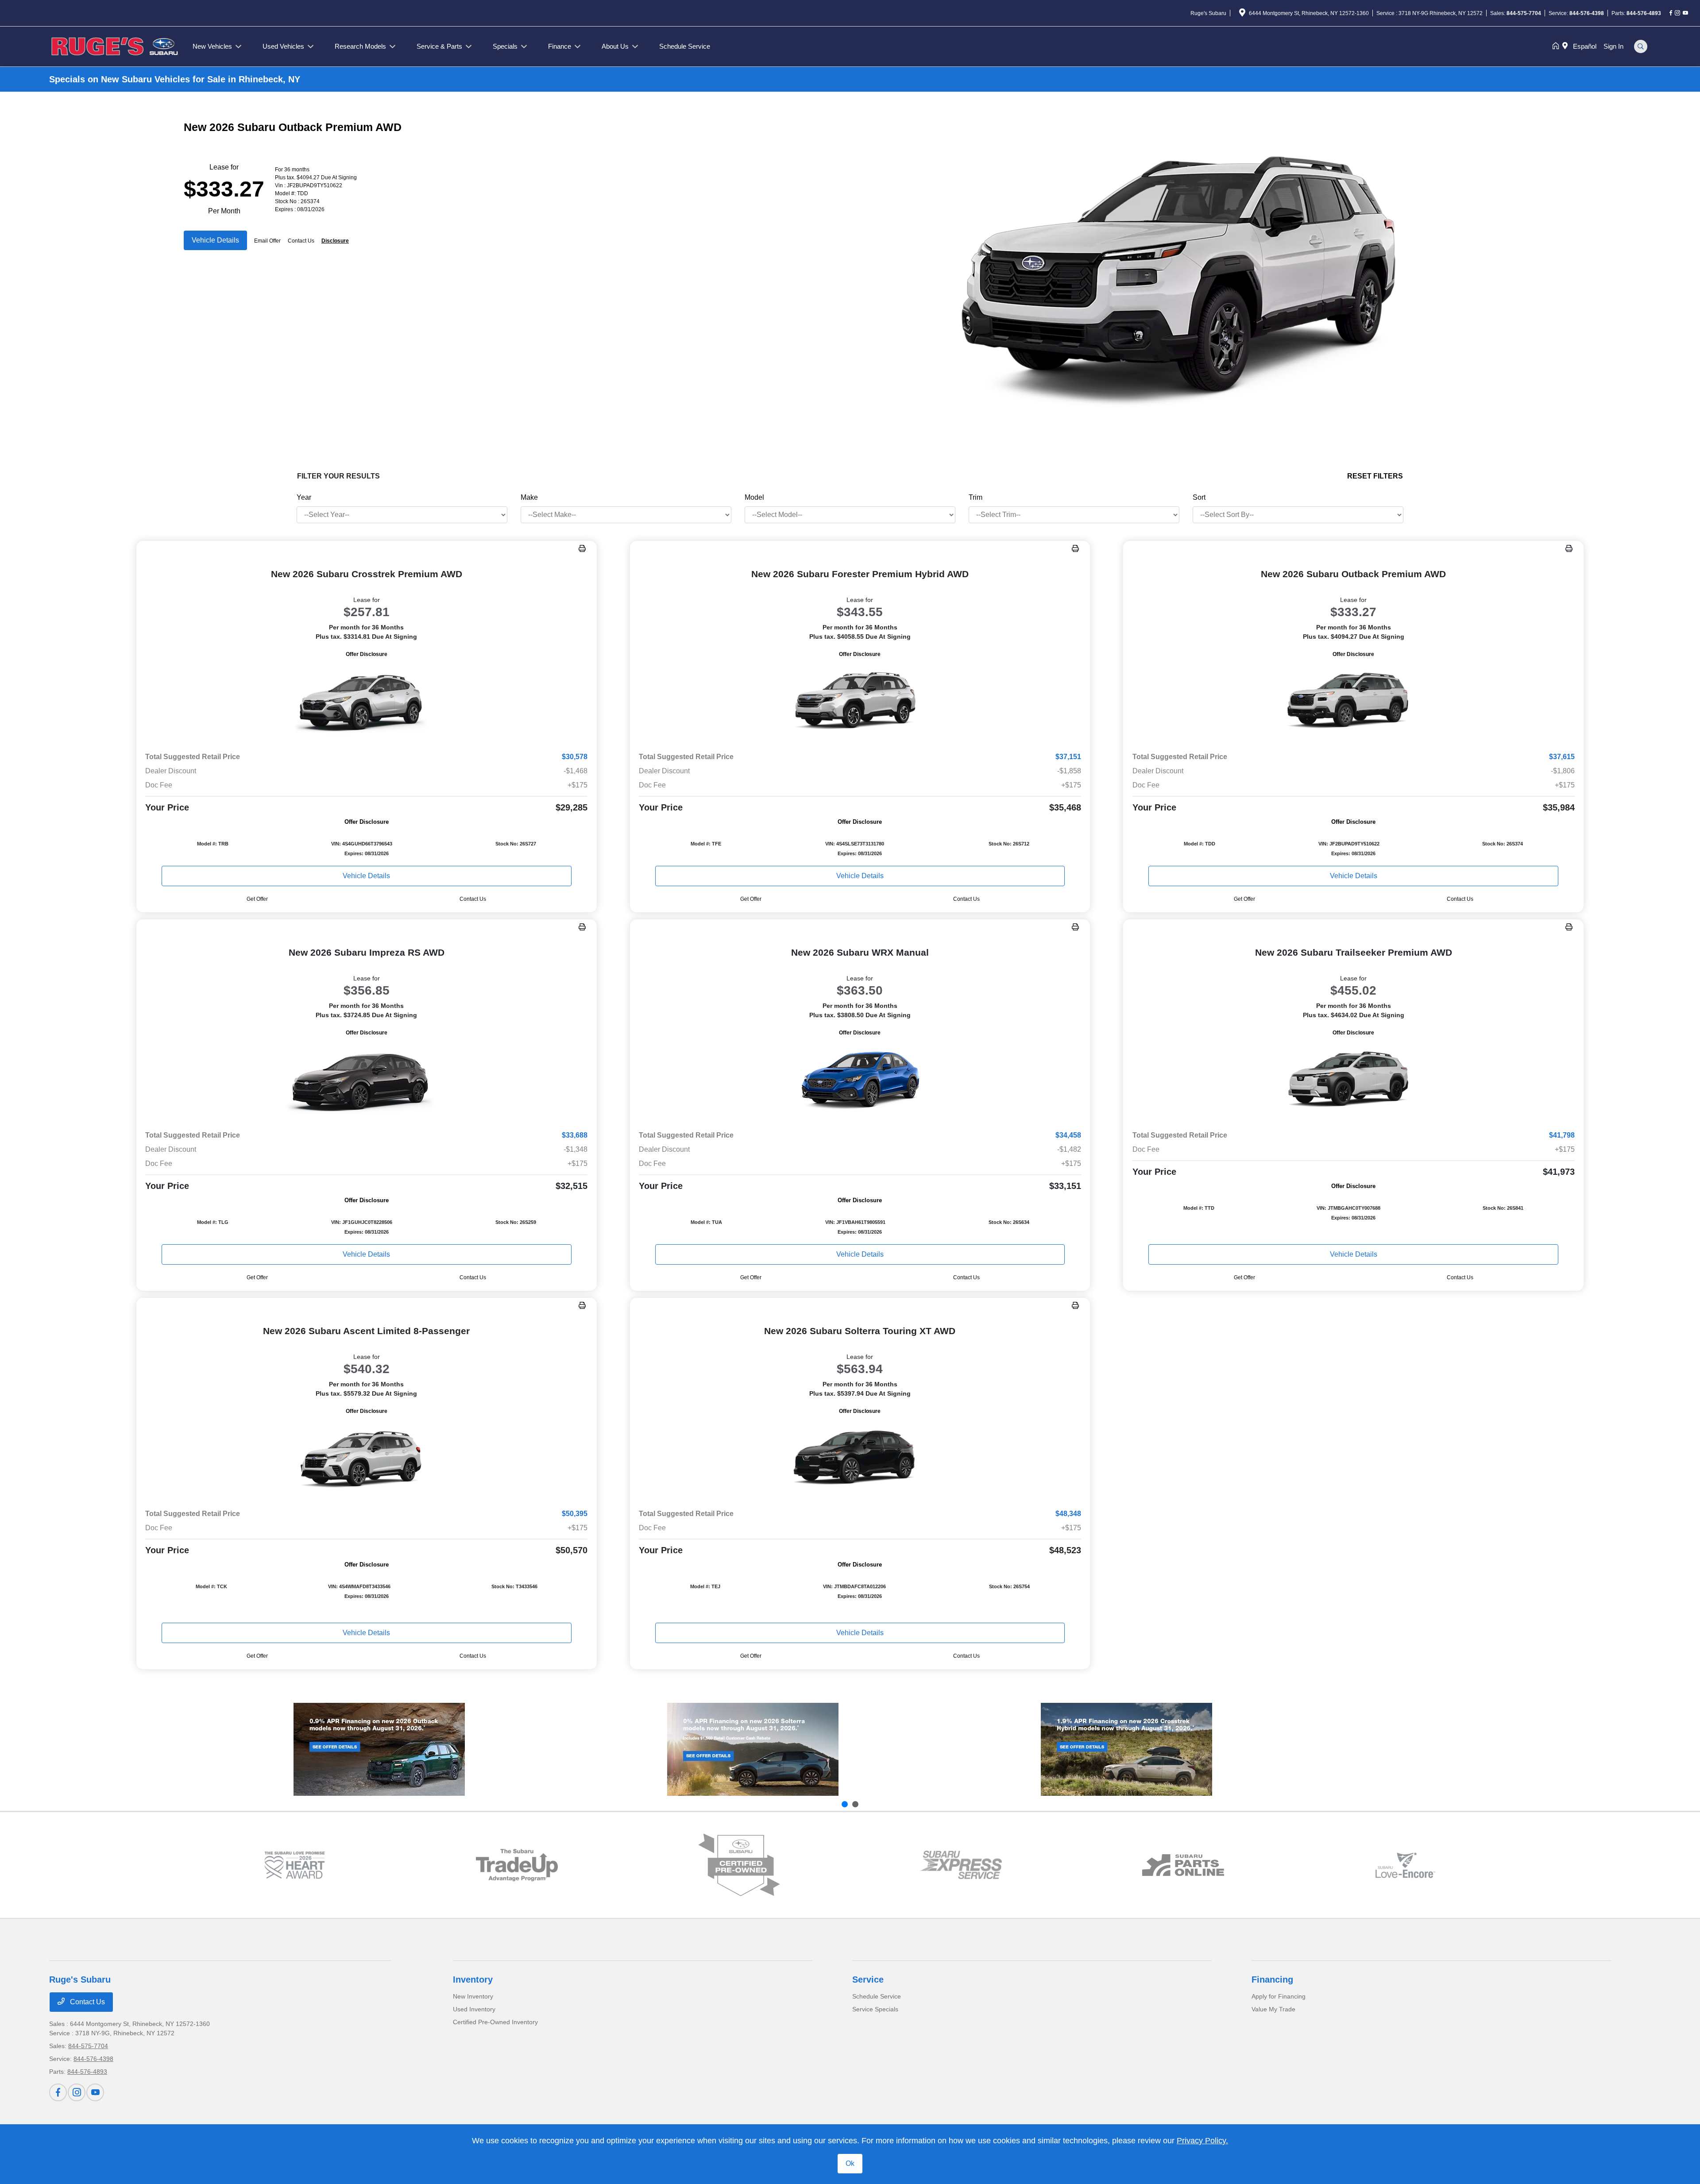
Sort (1199, 497)
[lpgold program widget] (295, 1865)
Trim (976, 497)
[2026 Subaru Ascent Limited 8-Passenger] (367, 1459)
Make (529, 497)
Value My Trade (1273, 2009)
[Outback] (379, 1749)
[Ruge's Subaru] (116, 46)
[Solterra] (753, 1749)
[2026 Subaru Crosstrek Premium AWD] (367, 702)
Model (754, 497)
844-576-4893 (1644, 13)
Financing (1272, 1979)
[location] (1242, 14)
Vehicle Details (215, 240)
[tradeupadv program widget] (517, 1865)
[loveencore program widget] (1405, 1865)
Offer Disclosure (367, 654)
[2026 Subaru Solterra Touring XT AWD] (860, 1459)
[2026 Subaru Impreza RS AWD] (367, 1080)
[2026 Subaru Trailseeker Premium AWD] (1353, 1080)
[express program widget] (961, 1865)
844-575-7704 (1524, 13)
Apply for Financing (1279, 1996)
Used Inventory (474, 2009)
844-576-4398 (1587, 13)
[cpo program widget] (739, 1865)
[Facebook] (1671, 13)
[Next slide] (855, 1804)
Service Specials (875, 2009)
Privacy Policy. (1202, 2141)
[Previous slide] (845, 1804)
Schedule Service (877, 1996)
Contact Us (87, 2002)
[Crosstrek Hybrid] (1126, 1749)
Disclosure (335, 241)
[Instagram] (1677, 13)
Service (868, 1979)
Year (304, 497)
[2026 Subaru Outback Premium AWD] (1353, 702)
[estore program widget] (1183, 1865)
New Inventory (473, 1996)
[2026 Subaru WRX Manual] (860, 1080)
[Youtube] (1685, 13)
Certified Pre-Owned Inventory (495, 2022)
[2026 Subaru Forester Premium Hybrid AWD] (860, 702)
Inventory (473, 1979)
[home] (1557, 46)
